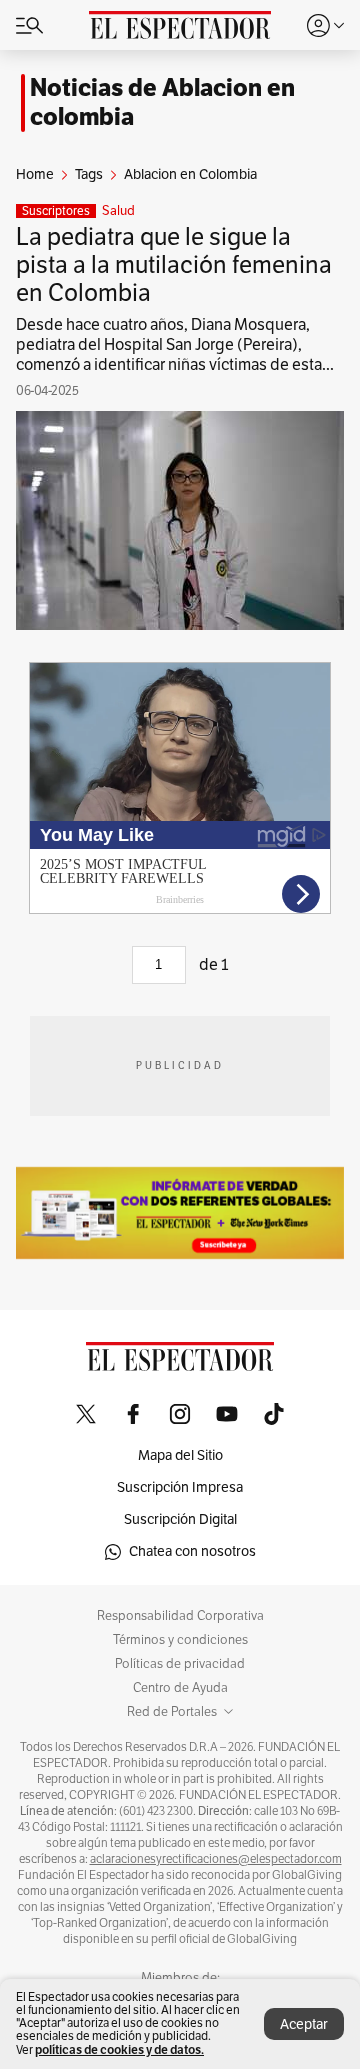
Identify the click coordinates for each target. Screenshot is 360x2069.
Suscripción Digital (180, 1519)
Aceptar (304, 2024)
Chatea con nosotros (192, 1551)
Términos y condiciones (180, 1640)
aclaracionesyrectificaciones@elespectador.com (216, 1859)
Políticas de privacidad (180, 1664)
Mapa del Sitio (180, 1455)
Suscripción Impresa (180, 1487)
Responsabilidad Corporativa (180, 1616)
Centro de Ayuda (180, 1688)
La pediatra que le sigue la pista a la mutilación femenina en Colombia (174, 265)
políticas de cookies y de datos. (119, 2049)
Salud (118, 211)
